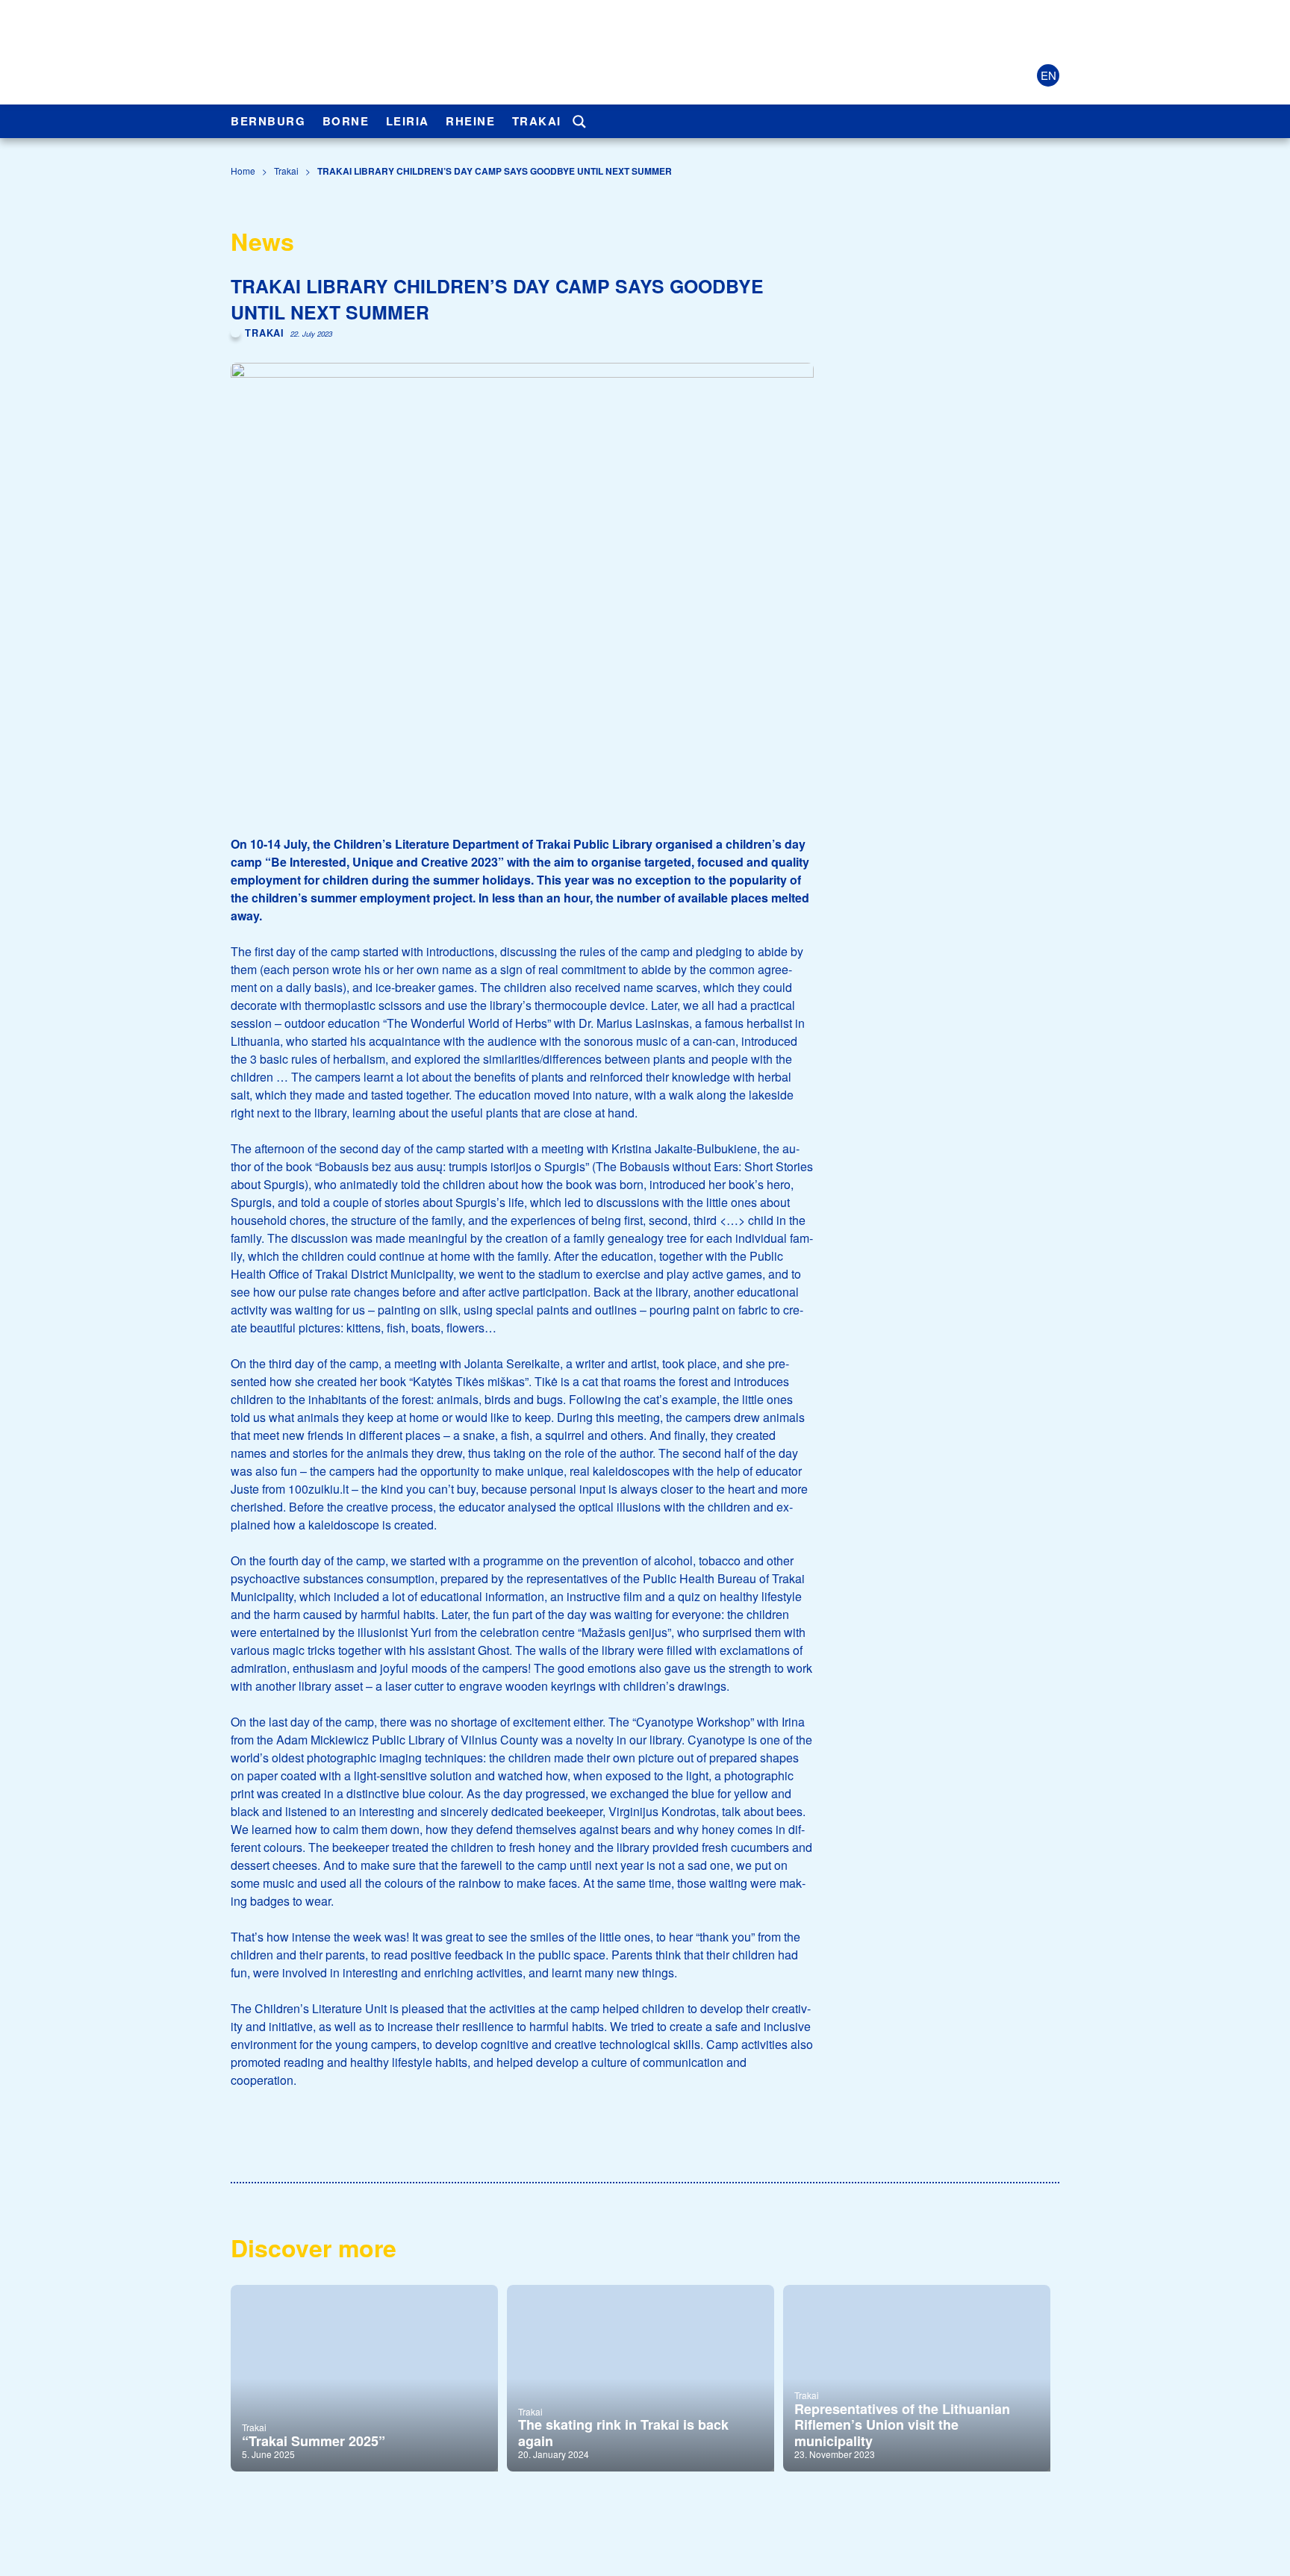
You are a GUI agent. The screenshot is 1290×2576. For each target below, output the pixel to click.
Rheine (470, 121)
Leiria (408, 121)
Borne (346, 121)
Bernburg (268, 121)
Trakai (537, 121)
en (1048, 75)
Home (243, 171)
